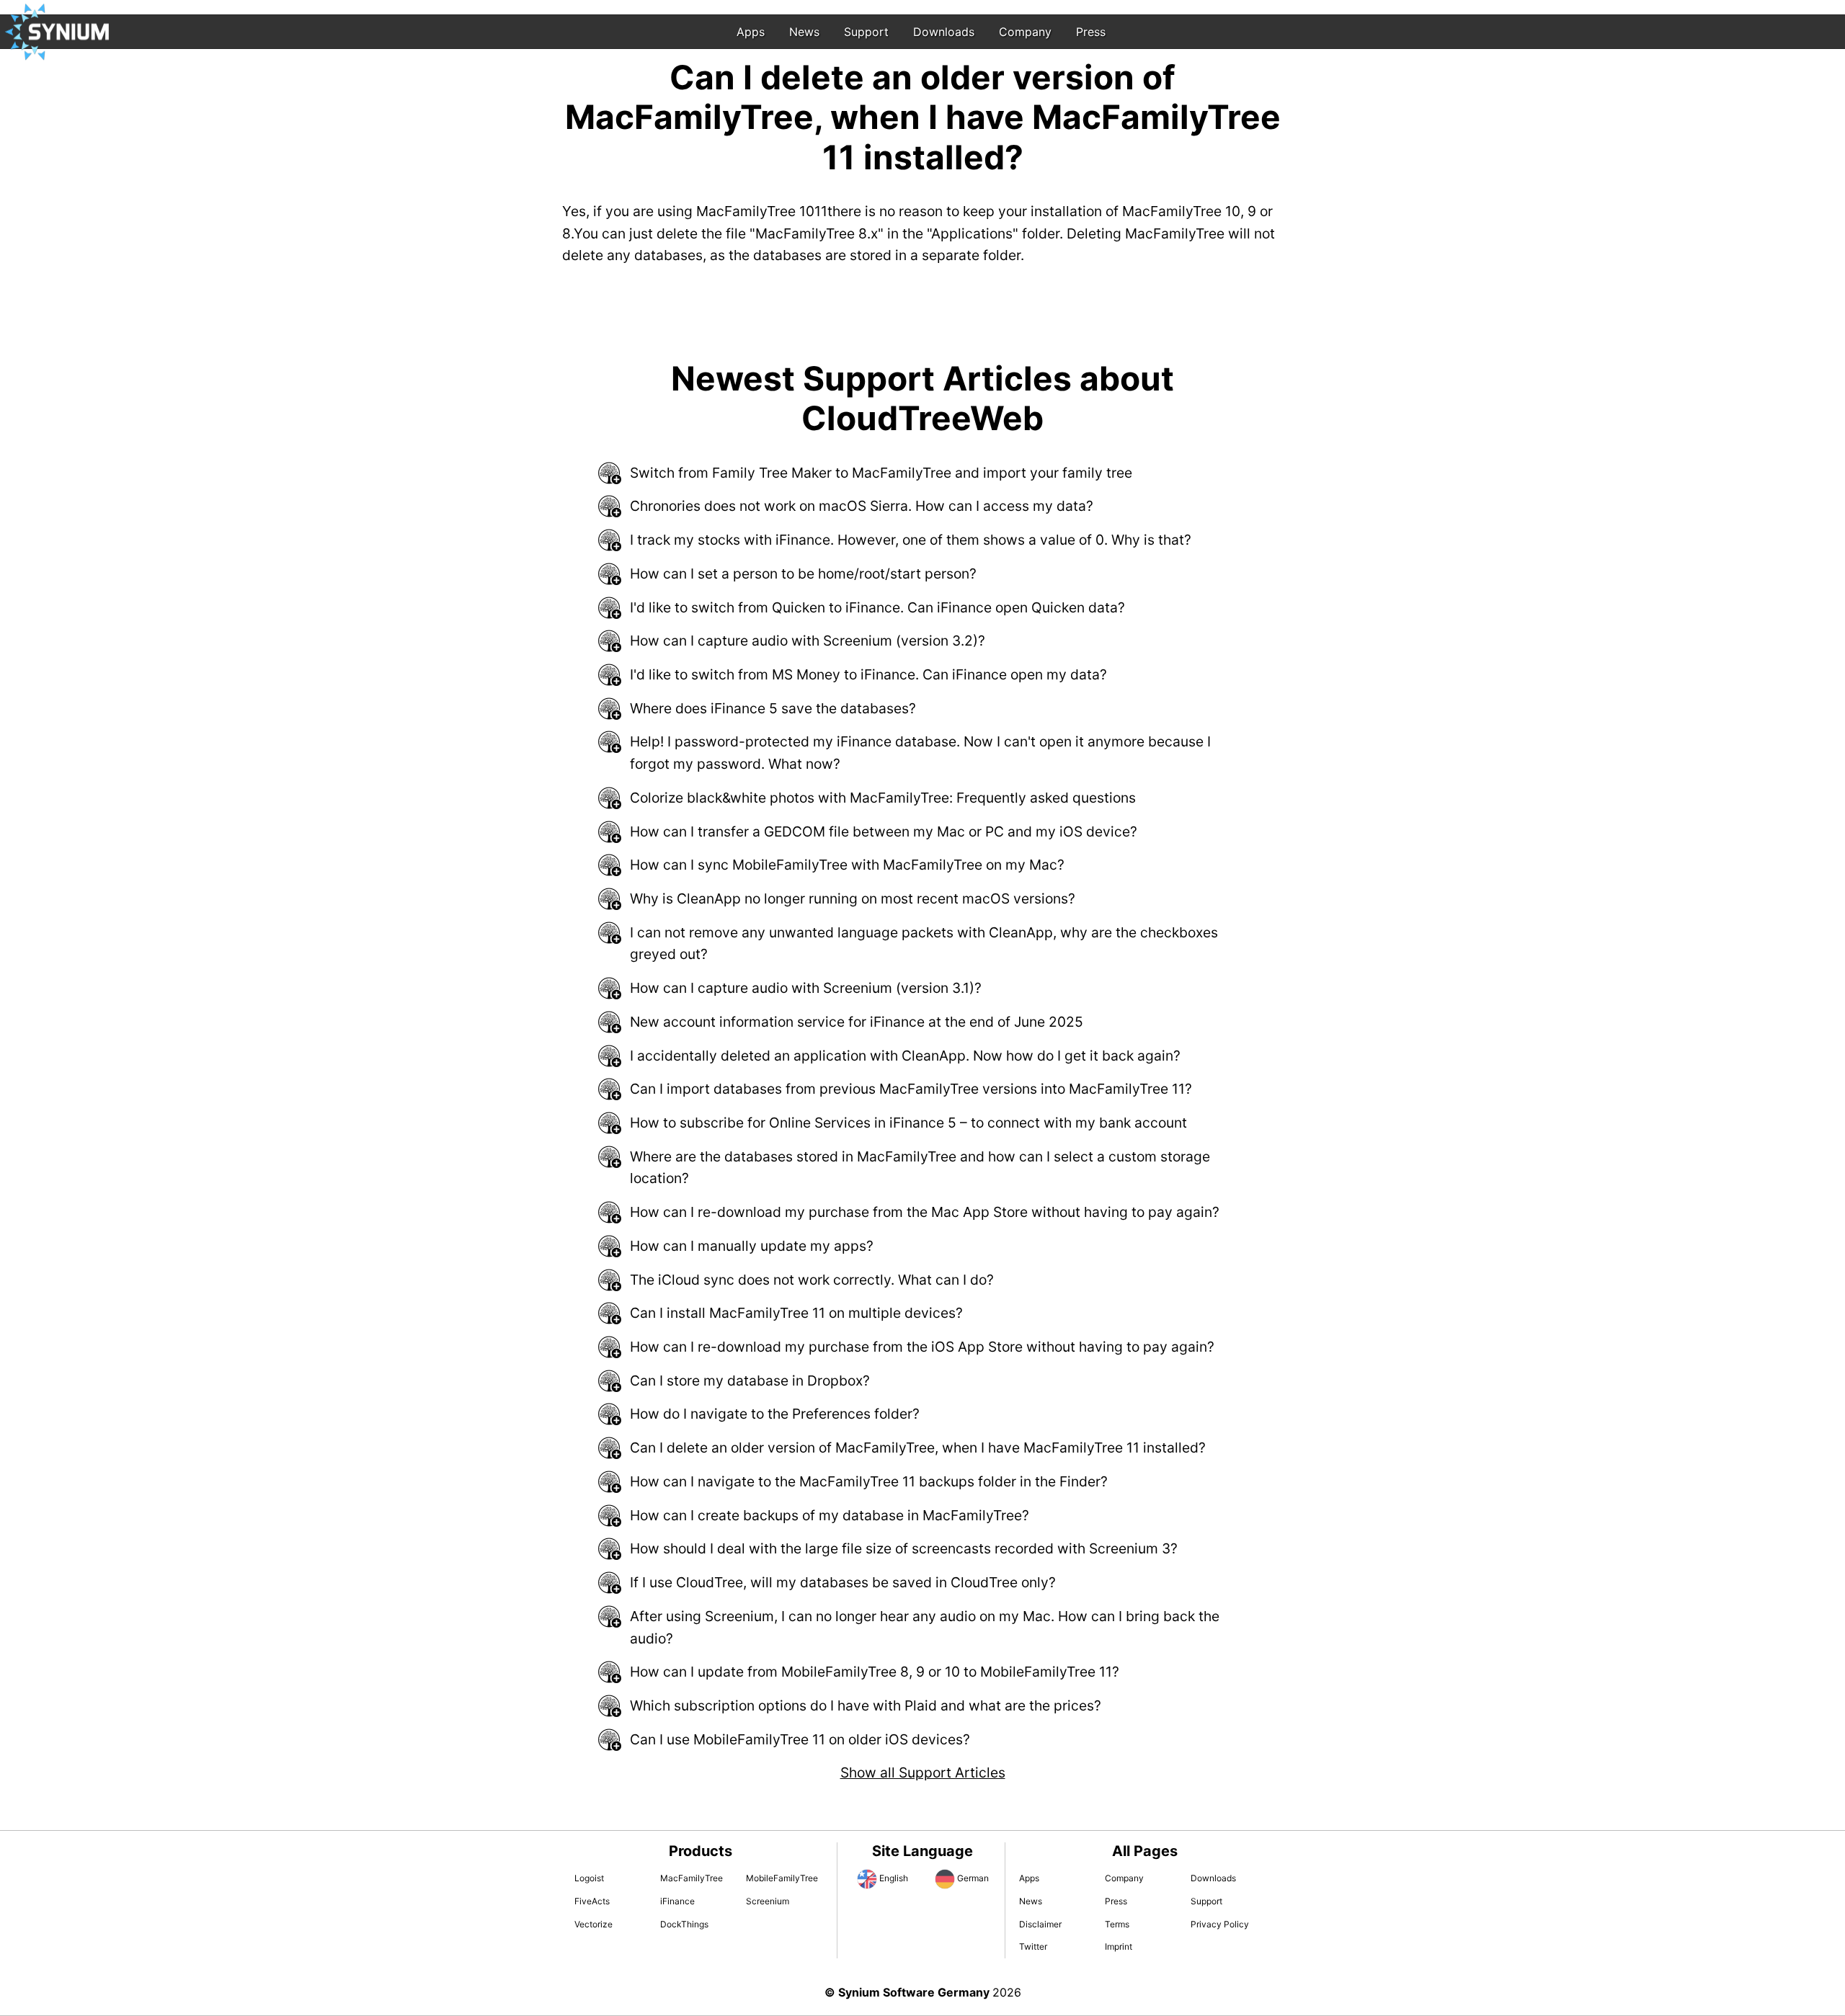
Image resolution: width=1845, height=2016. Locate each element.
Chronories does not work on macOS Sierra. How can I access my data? (862, 506)
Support (866, 32)
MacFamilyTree (692, 1878)
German (973, 1878)
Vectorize (593, 1924)
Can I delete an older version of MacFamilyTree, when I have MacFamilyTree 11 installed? (918, 1448)
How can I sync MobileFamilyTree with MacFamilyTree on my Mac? (847, 865)
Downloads (944, 32)
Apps (751, 32)
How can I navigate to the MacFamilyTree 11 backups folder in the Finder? (869, 1481)
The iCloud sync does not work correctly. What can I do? (812, 1280)
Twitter (1033, 1946)
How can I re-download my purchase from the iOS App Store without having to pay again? (922, 1347)
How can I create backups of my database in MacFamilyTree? (830, 1515)
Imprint (1119, 1946)
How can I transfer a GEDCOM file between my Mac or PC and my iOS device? (884, 831)
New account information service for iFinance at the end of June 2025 (857, 1022)
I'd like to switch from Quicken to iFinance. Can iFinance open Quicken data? (877, 607)
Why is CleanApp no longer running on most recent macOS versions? (853, 898)
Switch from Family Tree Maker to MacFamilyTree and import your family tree (881, 473)
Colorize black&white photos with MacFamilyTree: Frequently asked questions (883, 798)
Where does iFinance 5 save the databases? (773, 708)
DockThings (684, 1924)
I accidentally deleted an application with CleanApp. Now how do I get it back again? (905, 1056)
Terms (1117, 1924)
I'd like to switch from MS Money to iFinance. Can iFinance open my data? (868, 674)
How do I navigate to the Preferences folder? (775, 1414)
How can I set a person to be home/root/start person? (803, 574)
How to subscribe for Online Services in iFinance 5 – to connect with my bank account (908, 1123)
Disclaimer (1040, 1924)
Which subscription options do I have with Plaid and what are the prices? (866, 1705)
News (804, 32)
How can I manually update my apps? (752, 1246)
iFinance (677, 1901)
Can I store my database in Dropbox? (750, 1381)
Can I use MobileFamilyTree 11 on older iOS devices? (800, 1739)
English (894, 1878)
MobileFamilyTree (782, 1878)
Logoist (589, 1878)
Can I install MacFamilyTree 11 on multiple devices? (796, 1313)
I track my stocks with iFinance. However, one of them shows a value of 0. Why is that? (911, 540)
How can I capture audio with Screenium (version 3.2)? (808, 641)
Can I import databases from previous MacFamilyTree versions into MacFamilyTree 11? (911, 1089)
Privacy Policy (1220, 1924)
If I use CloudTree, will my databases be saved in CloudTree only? (843, 1582)
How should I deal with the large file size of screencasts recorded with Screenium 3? (904, 1548)
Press (1091, 32)
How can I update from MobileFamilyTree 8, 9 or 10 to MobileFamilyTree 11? (875, 1672)
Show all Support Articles (923, 1772)
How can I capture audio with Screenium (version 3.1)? (806, 988)
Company (1025, 32)
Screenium (768, 1901)
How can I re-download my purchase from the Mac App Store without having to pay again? (925, 1212)
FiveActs (592, 1901)
